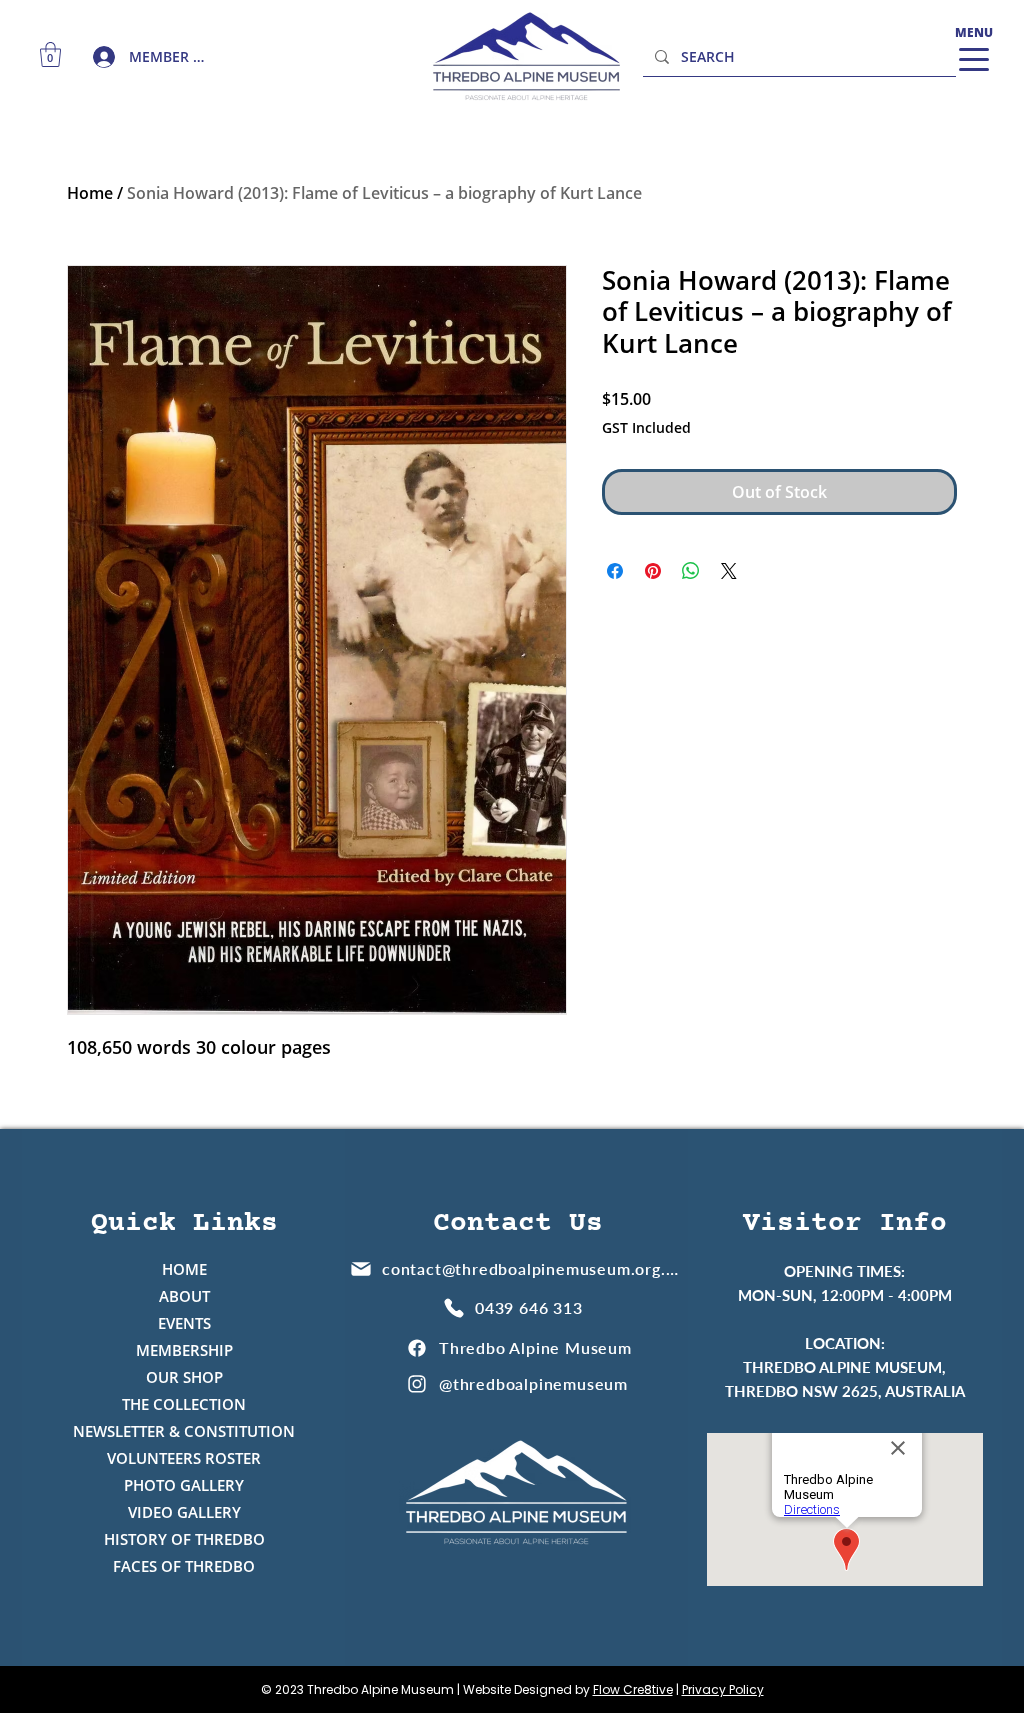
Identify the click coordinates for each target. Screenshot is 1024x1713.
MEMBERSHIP (184, 1350)
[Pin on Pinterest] (653, 571)
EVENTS (184, 1323)
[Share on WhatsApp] (691, 571)
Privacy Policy (723, 1689)
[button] (50, 54)
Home (90, 193)
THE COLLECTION (184, 1404)
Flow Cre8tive (633, 1689)
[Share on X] (729, 571)
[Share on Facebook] (615, 571)
